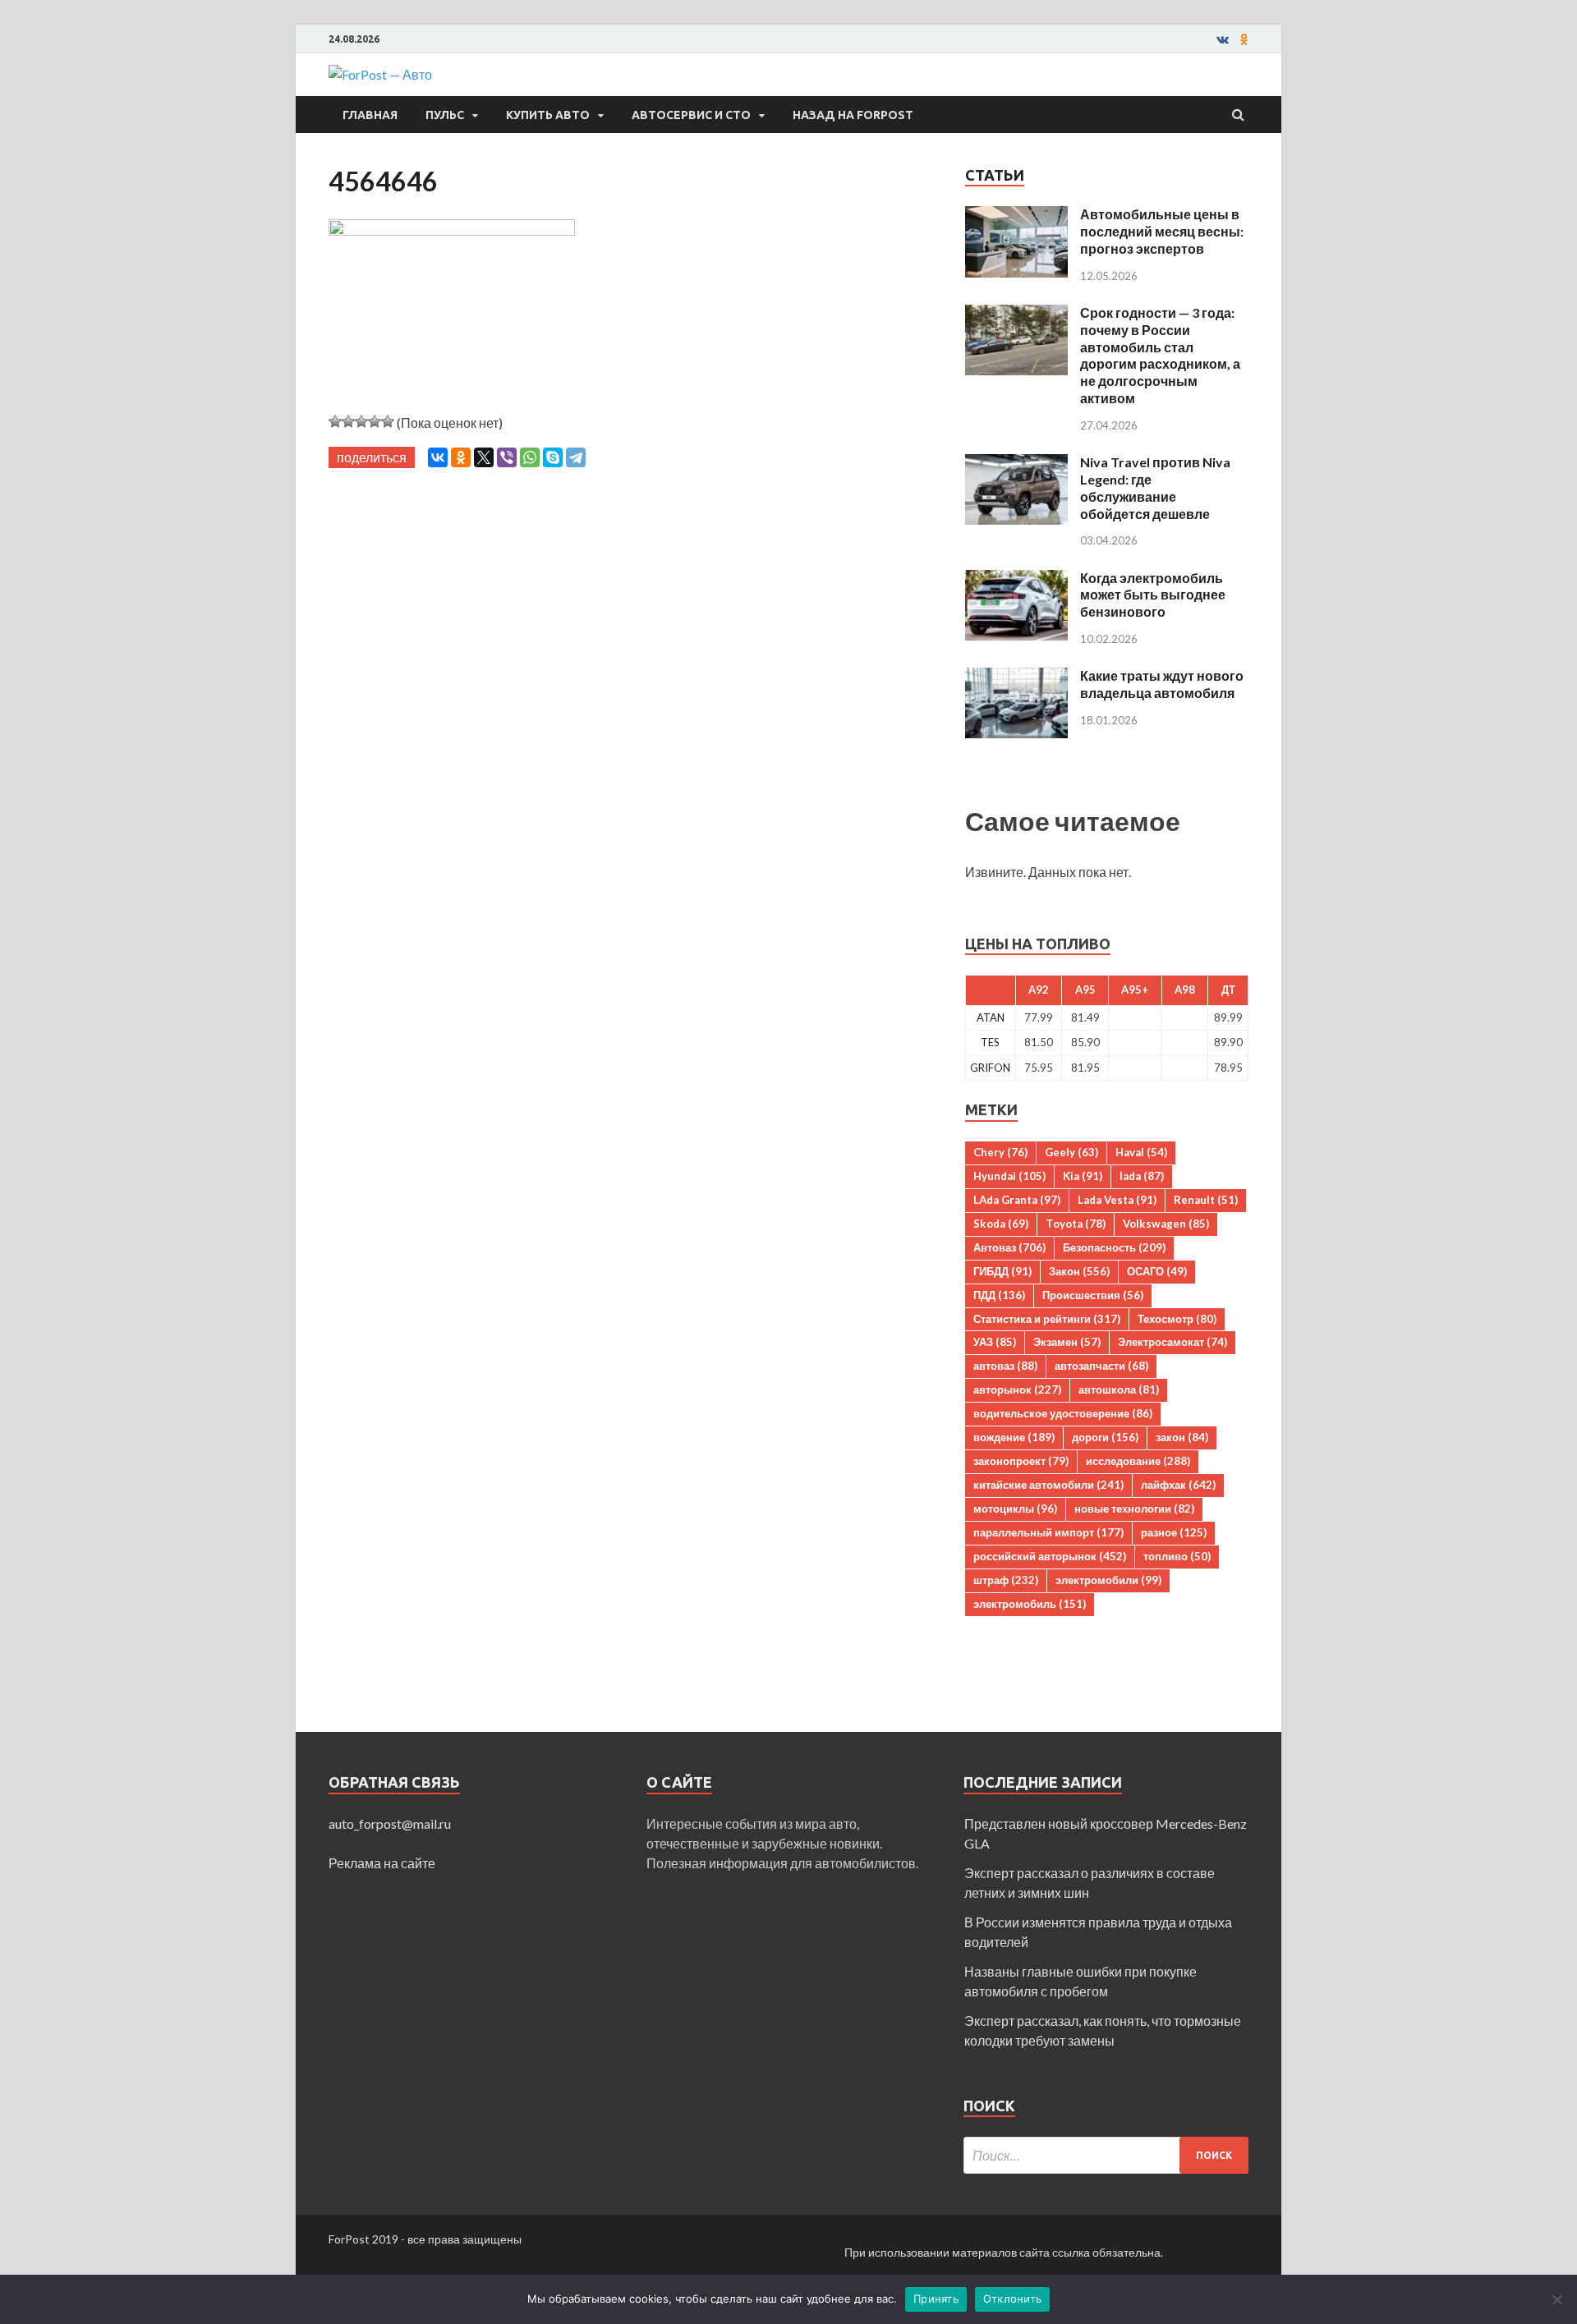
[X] (484, 457)
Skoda (1001, 1224)
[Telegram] (576, 457)
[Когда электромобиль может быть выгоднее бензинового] (1016, 579)
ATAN (991, 1017)
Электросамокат (1172, 1342)
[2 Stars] (348, 421)
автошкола (1119, 1389)
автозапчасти (1101, 1366)
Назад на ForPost (853, 115)
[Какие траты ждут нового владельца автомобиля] (1016, 677)
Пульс (445, 115)
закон (1182, 1437)
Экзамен (1067, 1342)
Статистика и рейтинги (1047, 1319)
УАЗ (995, 1342)
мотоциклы (1015, 1509)
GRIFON (990, 1068)
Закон (1079, 1271)
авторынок (1017, 1389)
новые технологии (1134, 1509)
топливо (1177, 1556)
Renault (1206, 1200)
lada (1142, 1176)
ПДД (999, 1295)
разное (1174, 1532)
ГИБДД (1002, 1271)
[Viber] (507, 457)
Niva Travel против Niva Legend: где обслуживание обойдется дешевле (1155, 487)
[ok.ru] (1244, 39)
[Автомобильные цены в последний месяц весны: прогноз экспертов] (1016, 216)
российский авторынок (1050, 1556)
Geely (1071, 1152)
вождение (1014, 1437)
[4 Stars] (375, 421)
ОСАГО (1157, 1271)
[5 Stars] (388, 421)
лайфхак (1178, 1485)
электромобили (1108, 1580)
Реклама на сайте (382, 1863)
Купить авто (548, 115)
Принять (936, 2299)
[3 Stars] (361, 421)
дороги (1105, 1437)
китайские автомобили (1048, 1485)
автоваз (1005, 1366)
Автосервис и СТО (691, 115)
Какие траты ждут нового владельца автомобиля (1162, 684)
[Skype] (553, 457)
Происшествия (1093, 1295)
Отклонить (1012, 2299)
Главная (370, 115)
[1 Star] (335, 421)
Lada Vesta (1117, 1200)
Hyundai (1009, 1176)
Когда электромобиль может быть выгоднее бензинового (1153, 595)
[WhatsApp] (530, 457)
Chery (1000, 1152)
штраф (1006, 1580)
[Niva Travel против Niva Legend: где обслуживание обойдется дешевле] (1016, 464)
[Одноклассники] (461, 457)
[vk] (1223, 39)
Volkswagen (1166, 1224)
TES (990, 1042)
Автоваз (1009, 1247)
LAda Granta (1017, 1200)
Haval (1141, 1152)
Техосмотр (1177, 1319)
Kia (1083, 1176)
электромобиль (1030, 1604)
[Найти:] (1106, 2155)
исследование (1138, 1461)
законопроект (1021, 1461)
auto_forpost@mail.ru (390, 1823)
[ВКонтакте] (438, 457)
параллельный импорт (1048, 1532)
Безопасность (1114, 1247)
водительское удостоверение (1063, 1413)
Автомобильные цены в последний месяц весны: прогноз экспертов (1162, 231)
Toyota (1076, 1224)
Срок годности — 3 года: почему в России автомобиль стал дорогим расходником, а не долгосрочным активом (1160, 355)
